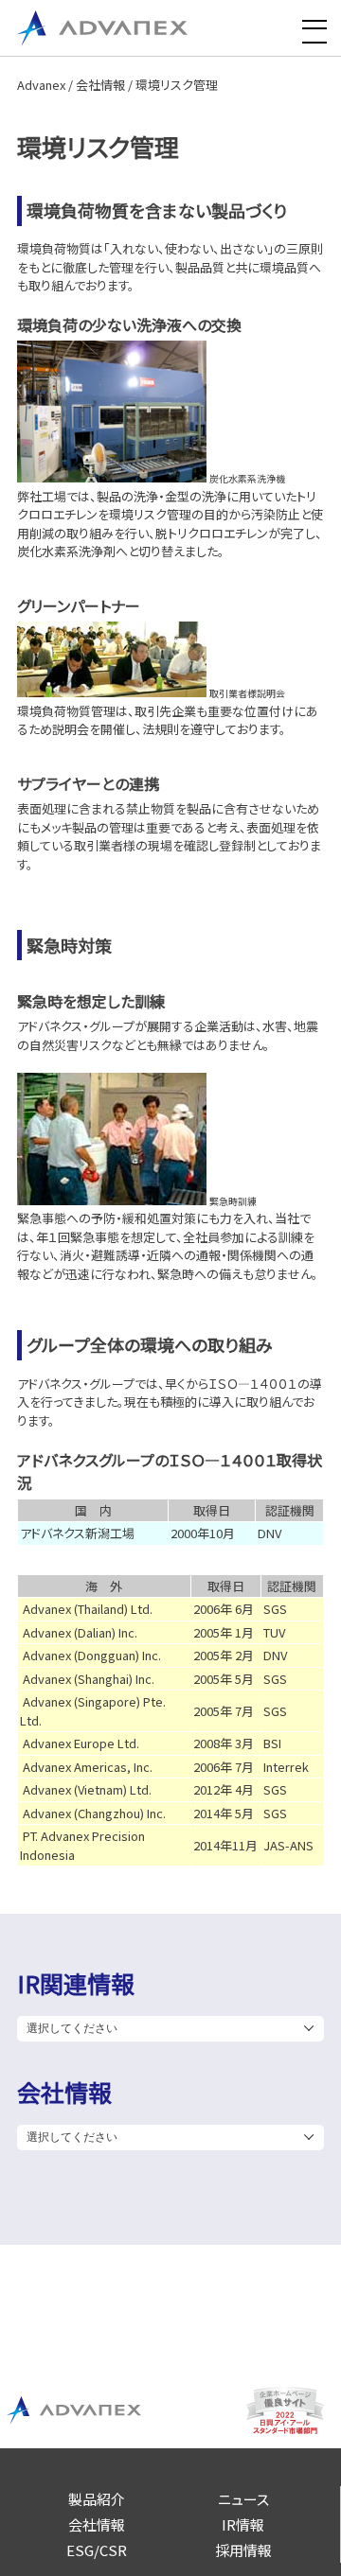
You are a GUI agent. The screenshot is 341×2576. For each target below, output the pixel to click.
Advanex (41, 85)
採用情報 (243, 2550)
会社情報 (100, 85)
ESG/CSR (97, 2550)
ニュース (243, 2499)
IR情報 (243, 2524)
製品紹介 (97, 2499)
